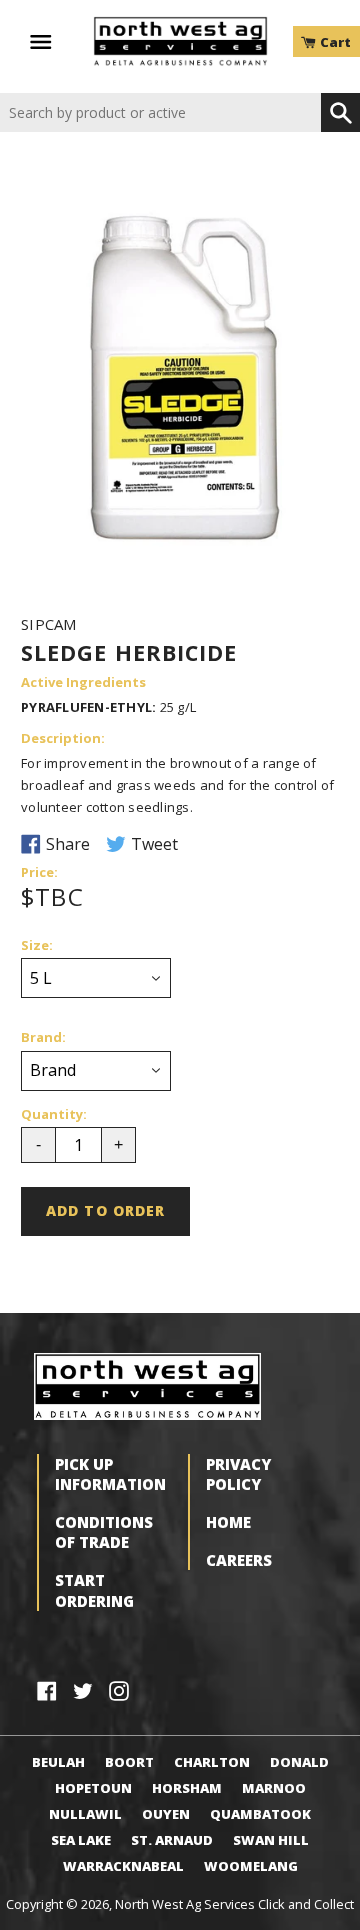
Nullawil (85, 1814)
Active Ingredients (83, 683)
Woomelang (251, 1866)
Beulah (58, 1762)
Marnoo (274, 1788)
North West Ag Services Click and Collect (234, 1904)
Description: (63, 739)
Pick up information (110, 1474)
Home (228, 1522)
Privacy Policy (238, 1474)
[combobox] (160, 112)
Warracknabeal (123, 1866)
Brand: (43, 1038)
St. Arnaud (172, 1840)
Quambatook (260, 1814)
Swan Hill (271, 1840)
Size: (37, 946)
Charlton (212, 1762)
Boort (129, 1762)
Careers (239, 1560)
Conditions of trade (104, 1532)
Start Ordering (94, 1590)
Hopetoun (93, 1788)
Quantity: (54, 1115)
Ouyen (166, 1814)
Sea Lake (81, 1840)
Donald (299, 1762)
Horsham (187, 1788)
